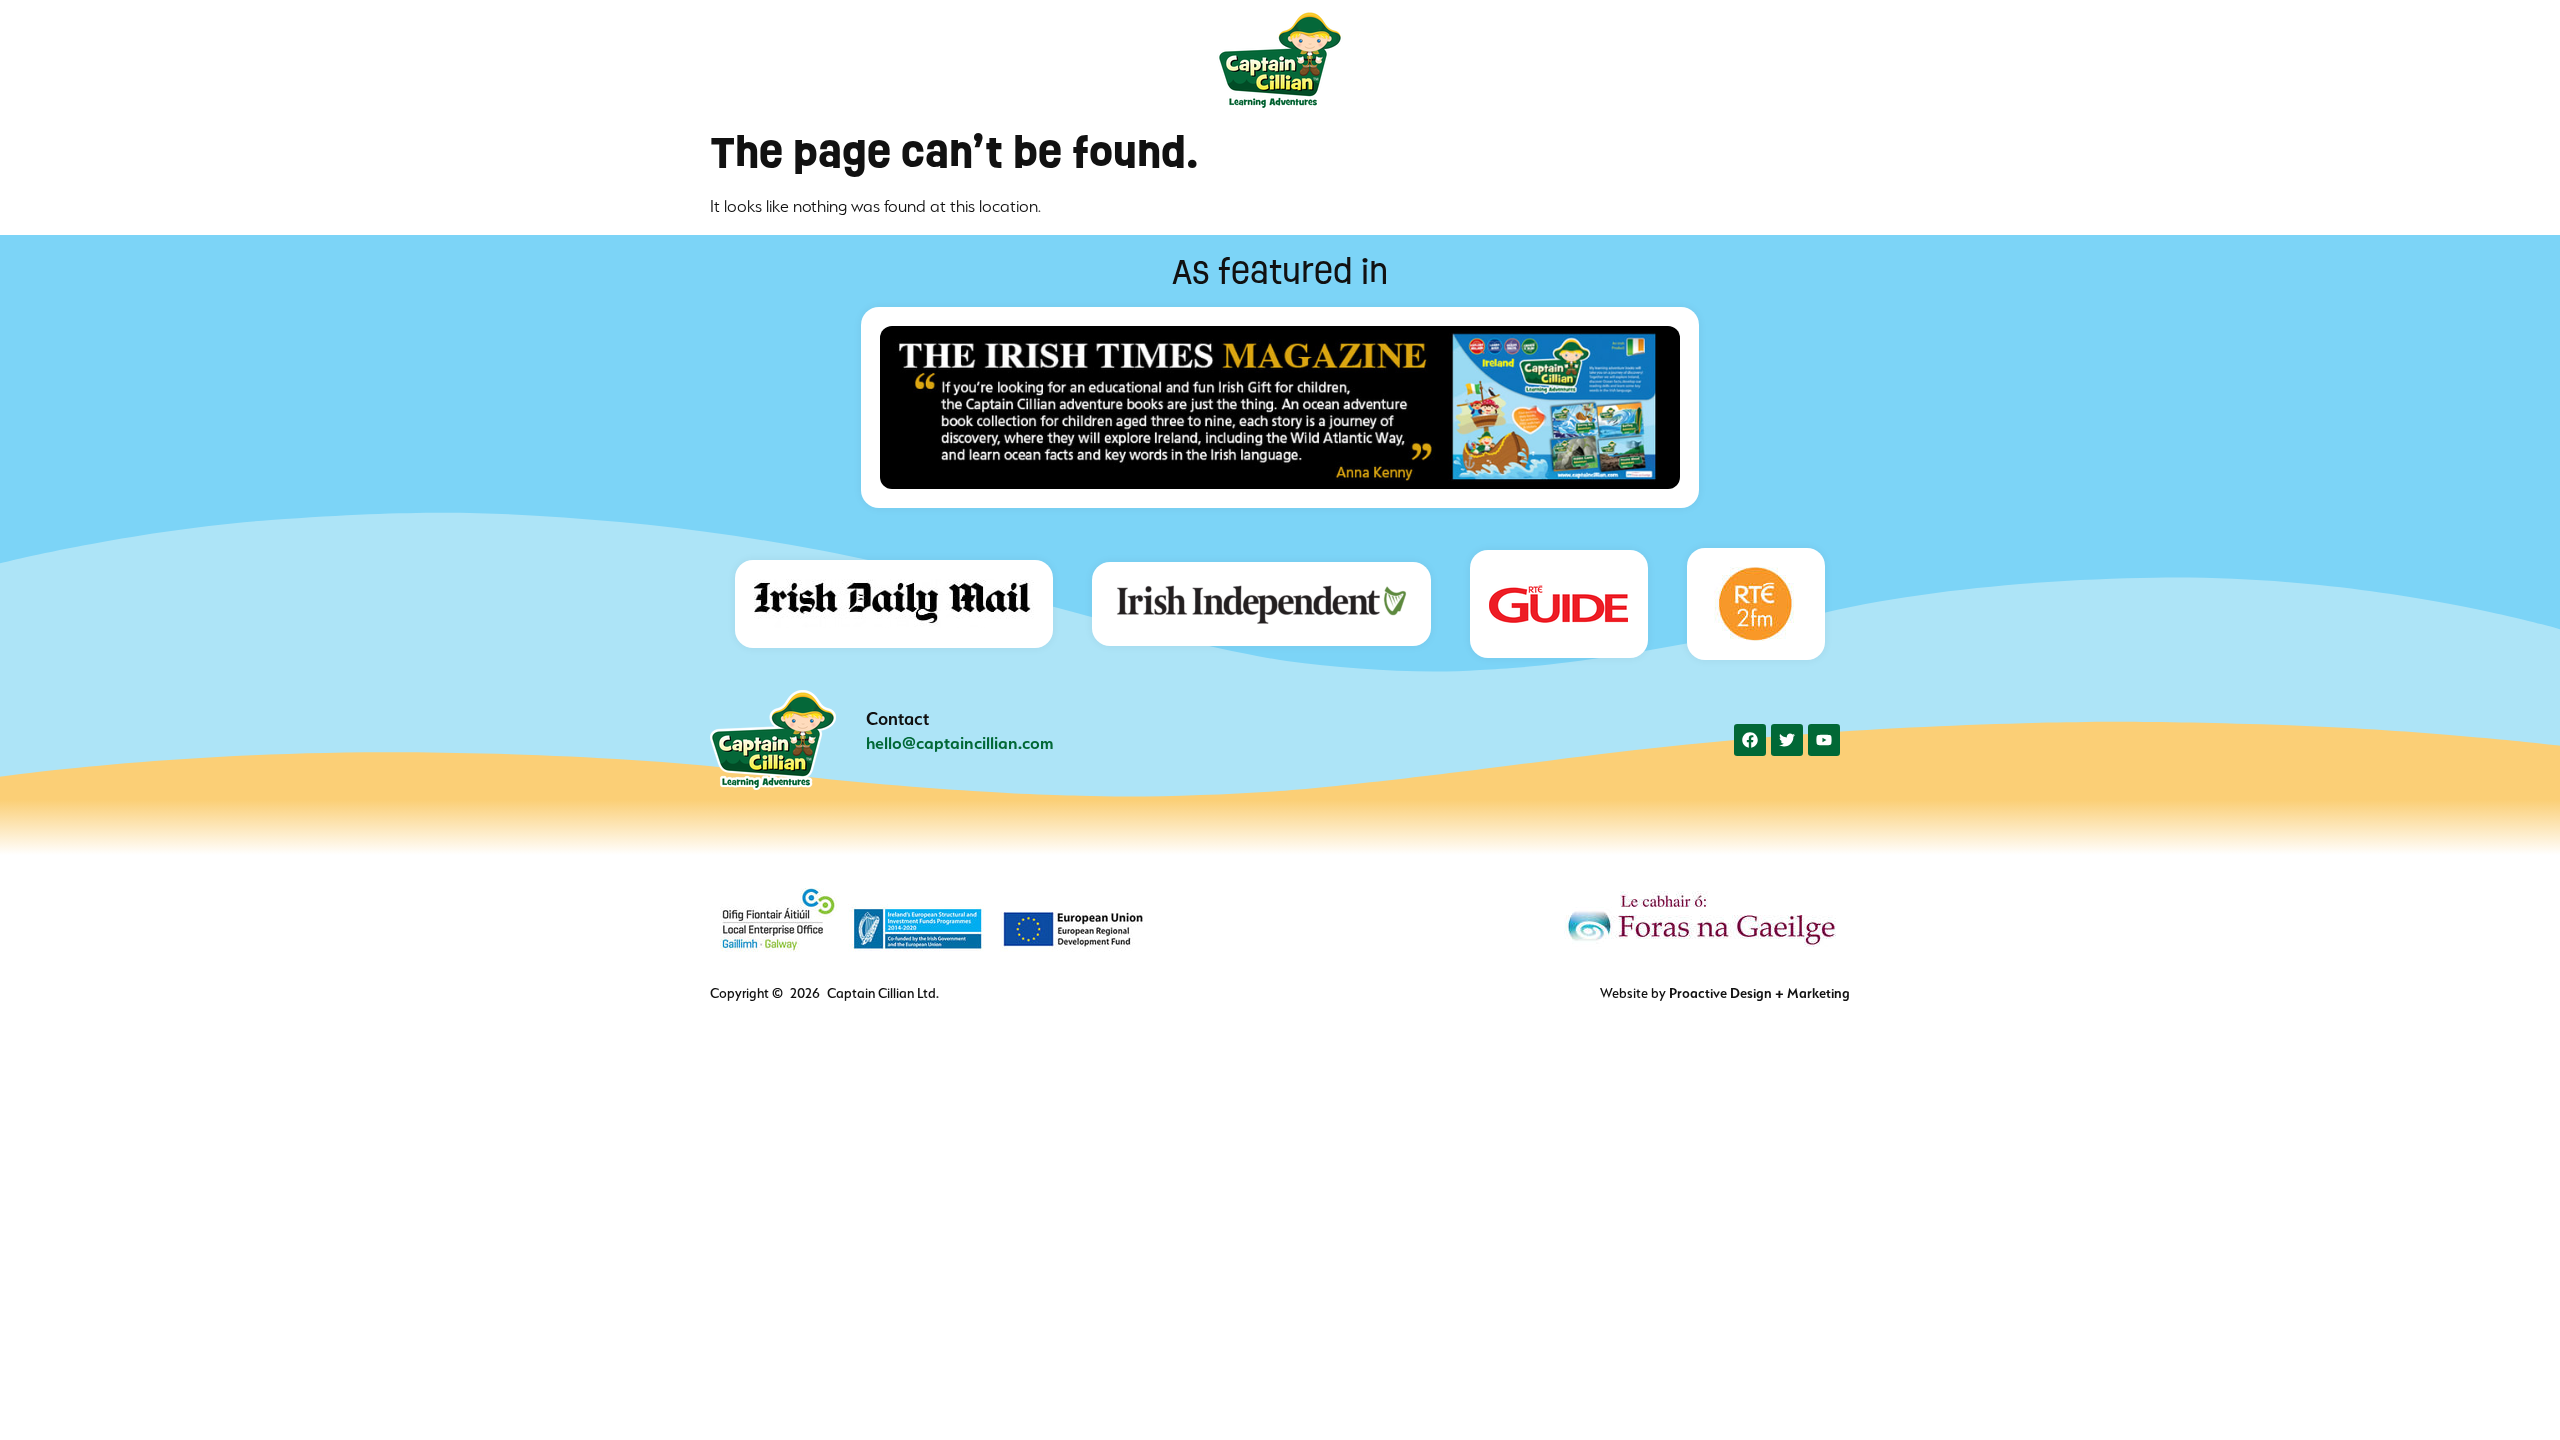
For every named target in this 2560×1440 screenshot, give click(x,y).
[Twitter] (1787, 740)
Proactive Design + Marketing (1759, 993)
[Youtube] (1824, 740)
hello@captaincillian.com (960, 743)
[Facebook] (1750, 740)
